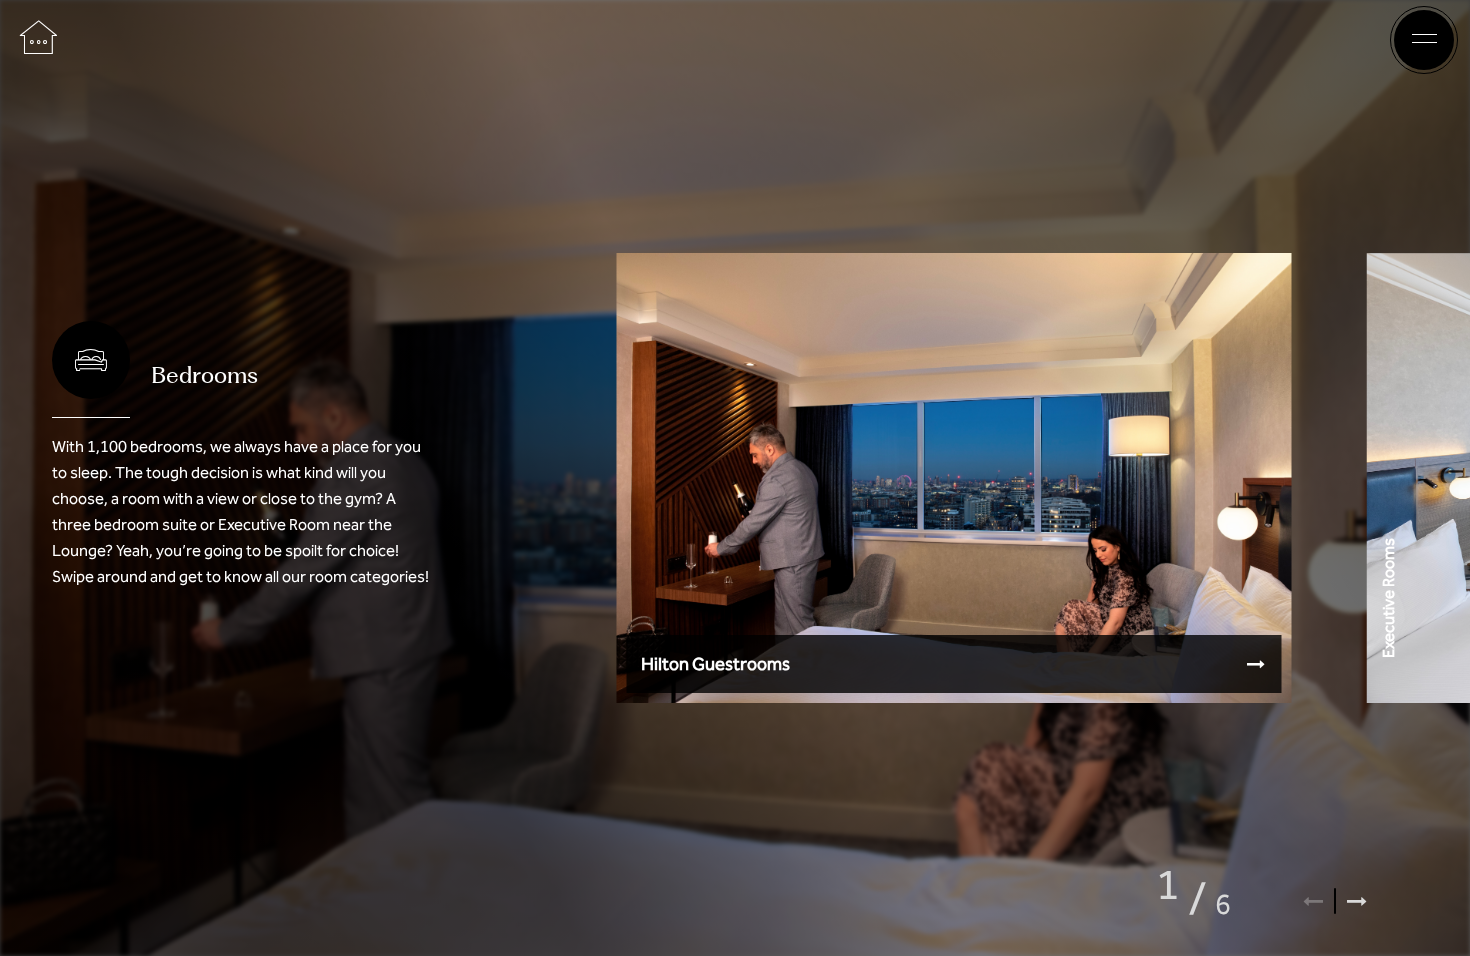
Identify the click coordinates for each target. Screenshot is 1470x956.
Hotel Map (846, 40)
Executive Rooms (1387, 596)
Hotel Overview (729, 40)
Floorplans (611, 40)
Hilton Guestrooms (715, 664)
